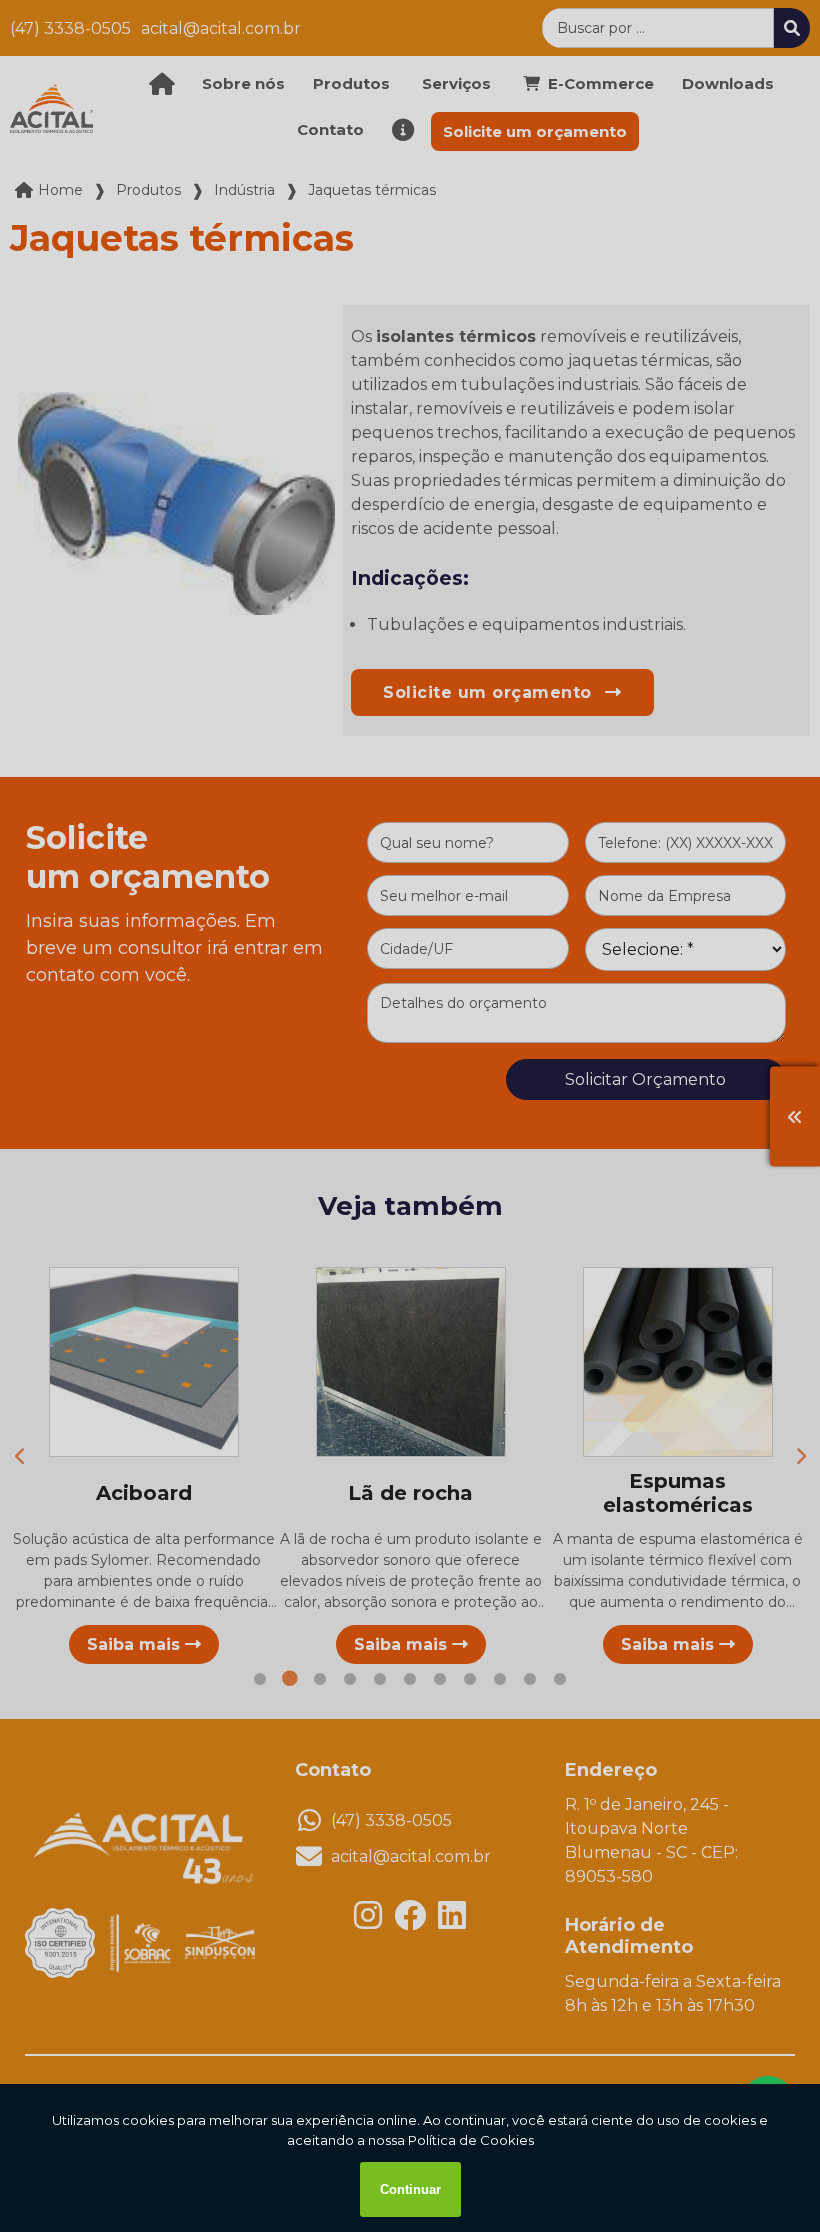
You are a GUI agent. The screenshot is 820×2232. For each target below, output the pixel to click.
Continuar (410, 2189)
